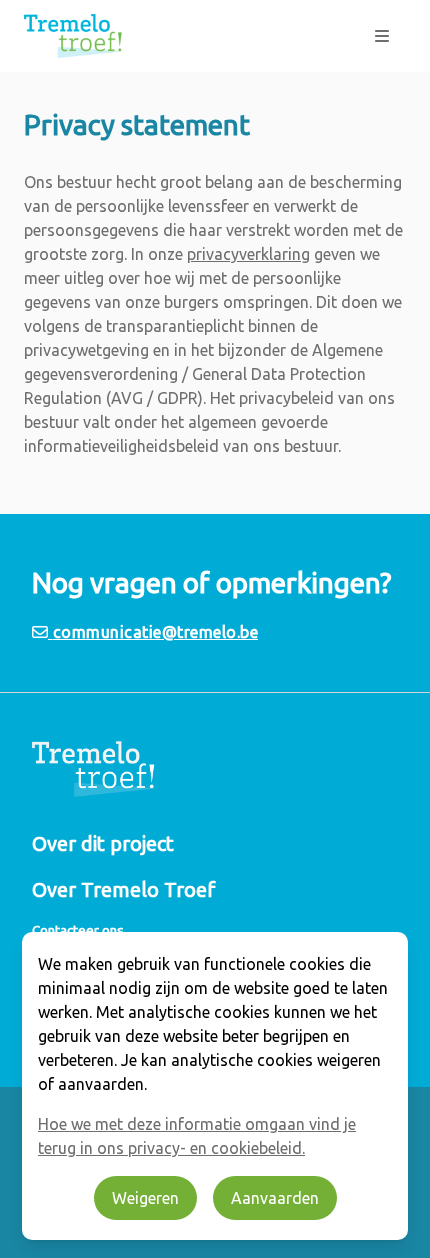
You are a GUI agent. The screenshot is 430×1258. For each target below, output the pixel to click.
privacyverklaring (248, 254)
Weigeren (145, 1198)
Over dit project (103, 843)
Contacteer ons (78, 930)
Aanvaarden (275, 1198)
